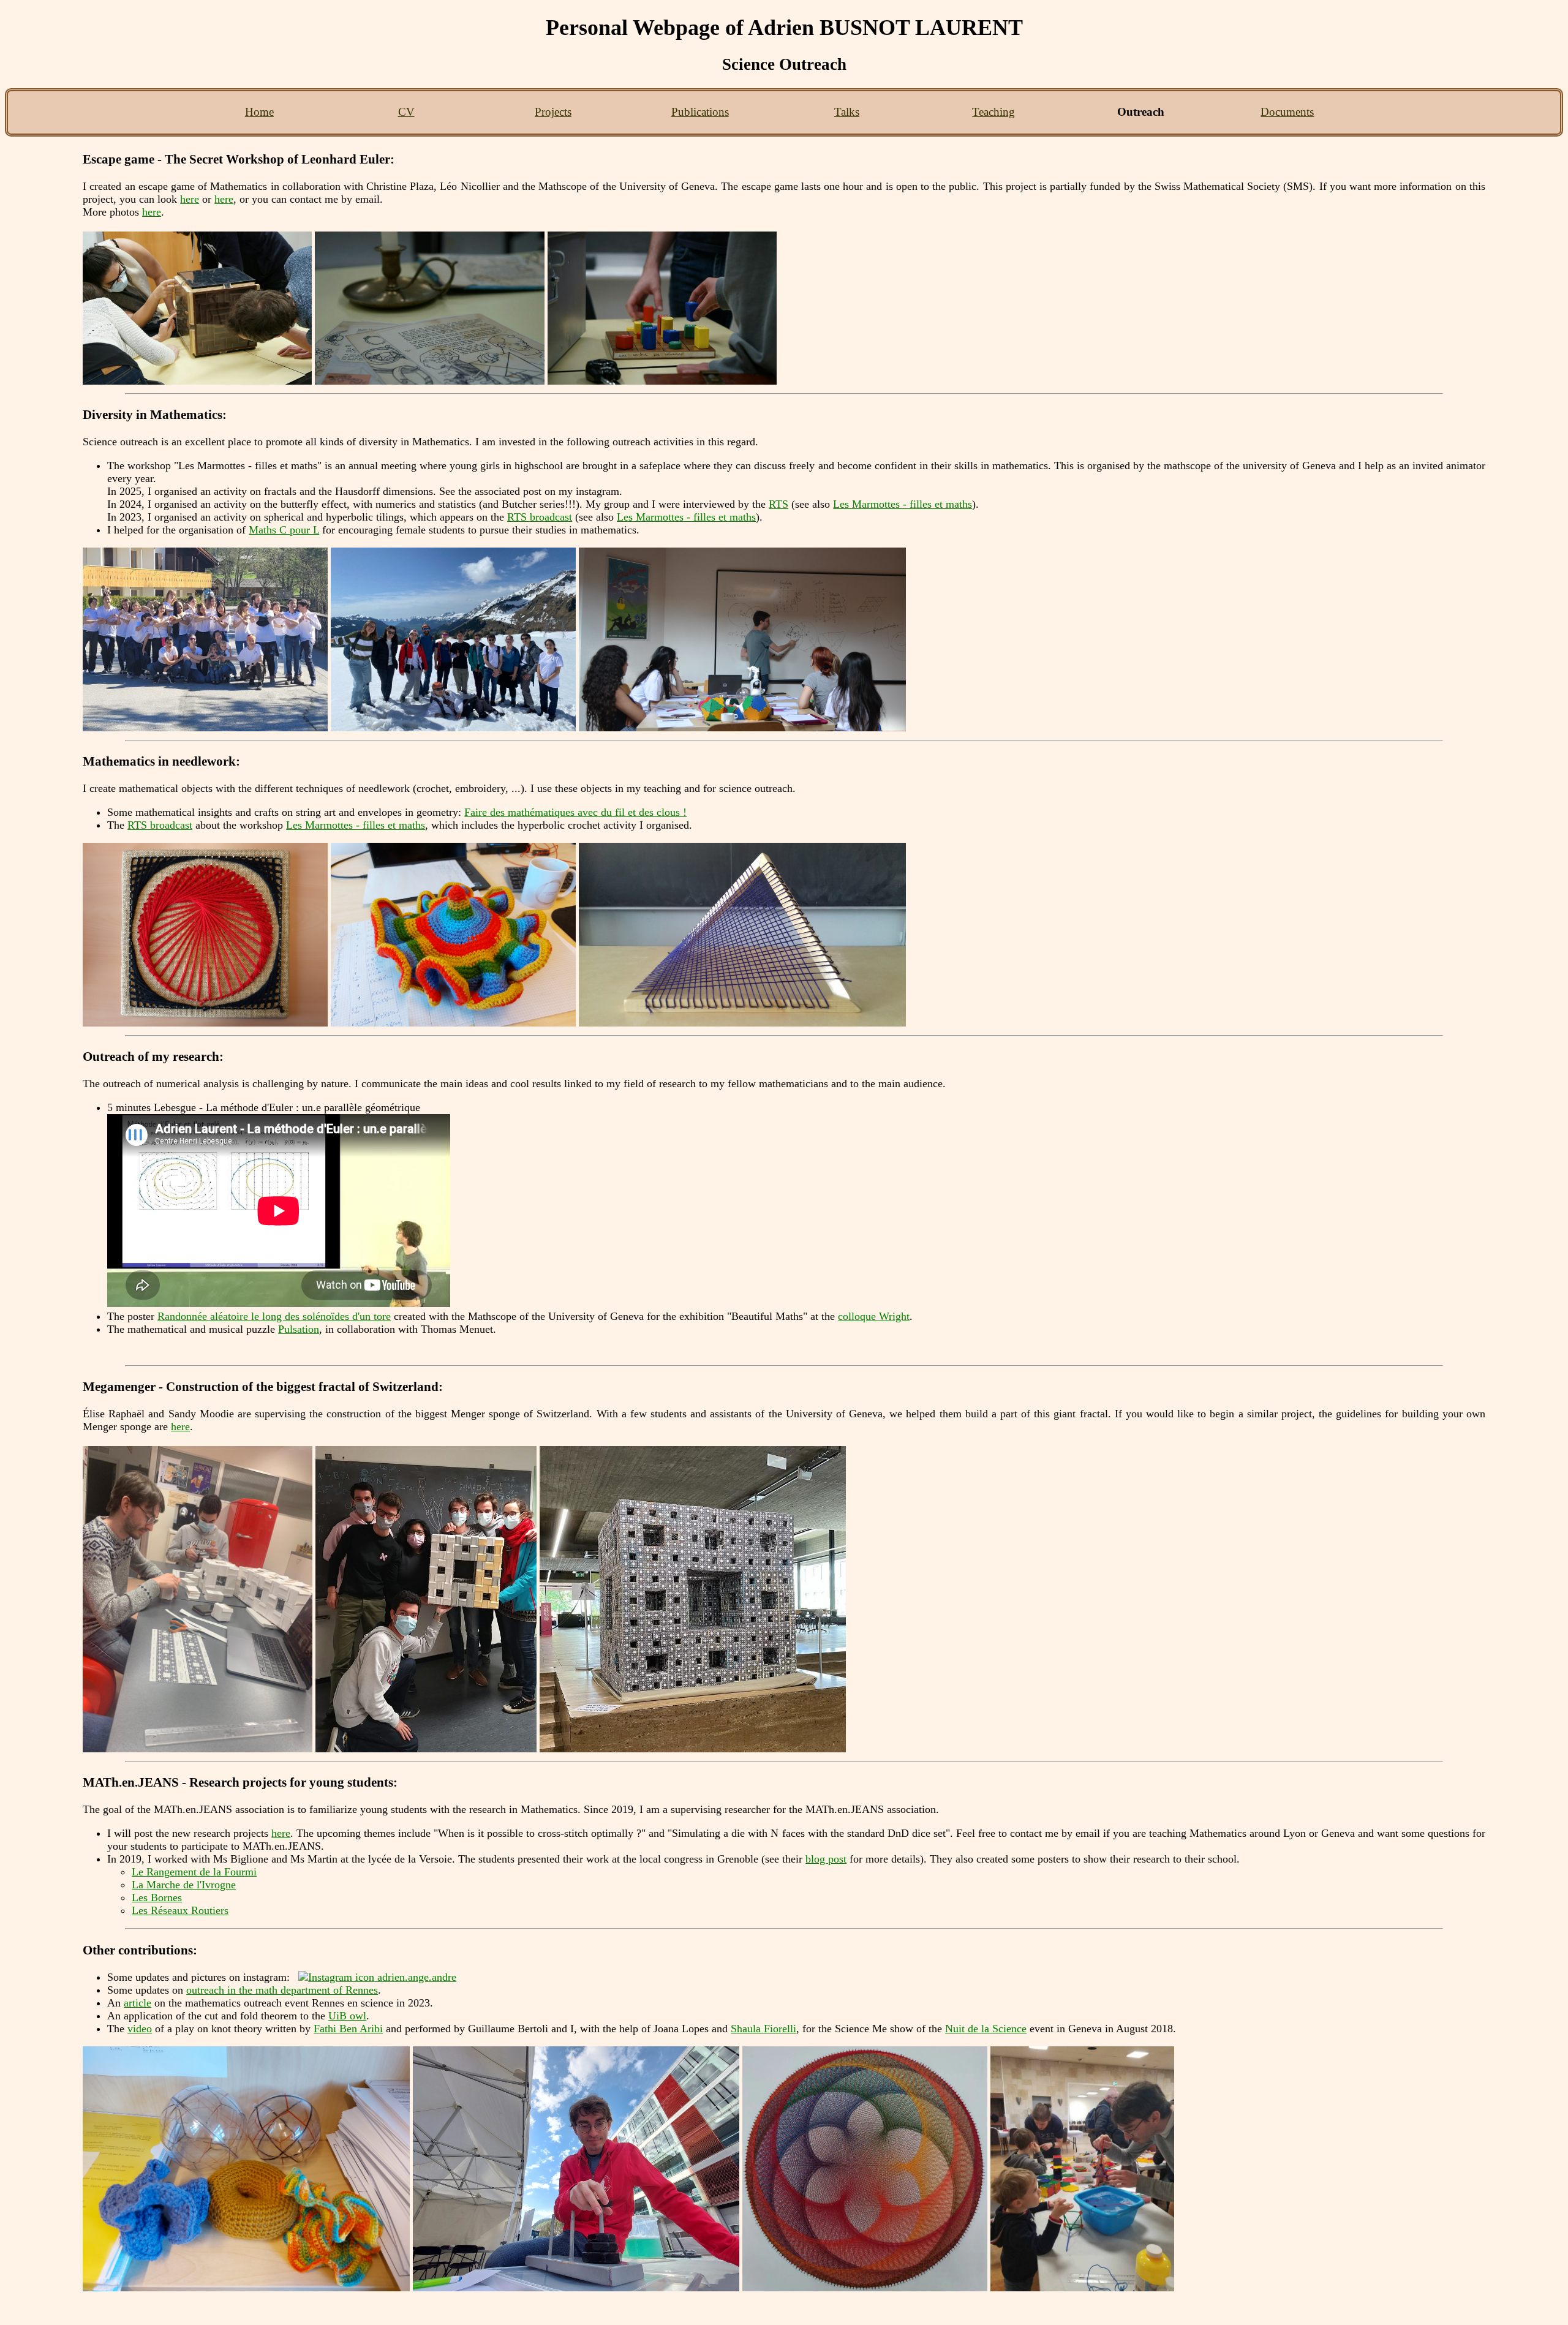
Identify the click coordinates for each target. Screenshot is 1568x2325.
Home (259, 112)
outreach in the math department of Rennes (282, 1990)
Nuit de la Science (986, 2029)
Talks (847, 112)
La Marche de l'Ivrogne (184, 1885)
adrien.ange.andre (415, 1977)
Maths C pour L (284, 530)
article (138, 2003)
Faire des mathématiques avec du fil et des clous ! (575, 812)
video (140, 2029)
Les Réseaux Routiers (180, 1910)
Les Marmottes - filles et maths (903, 504)
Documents (1287, 112)
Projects (553, 112)
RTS (778, 504)
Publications (700, 112)
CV (406, 112)
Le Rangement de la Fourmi (194, 1872)
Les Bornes (157, 1897)
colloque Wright (874, 1316)
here (190, 199)
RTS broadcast (540, 517)
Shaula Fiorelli (763, 2029)
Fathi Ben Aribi (348, 2029)
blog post (826, 1859)
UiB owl (347, 2016)
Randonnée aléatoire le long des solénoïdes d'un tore (274, 1316)
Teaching (993, 112)
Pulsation (299, 1329)
